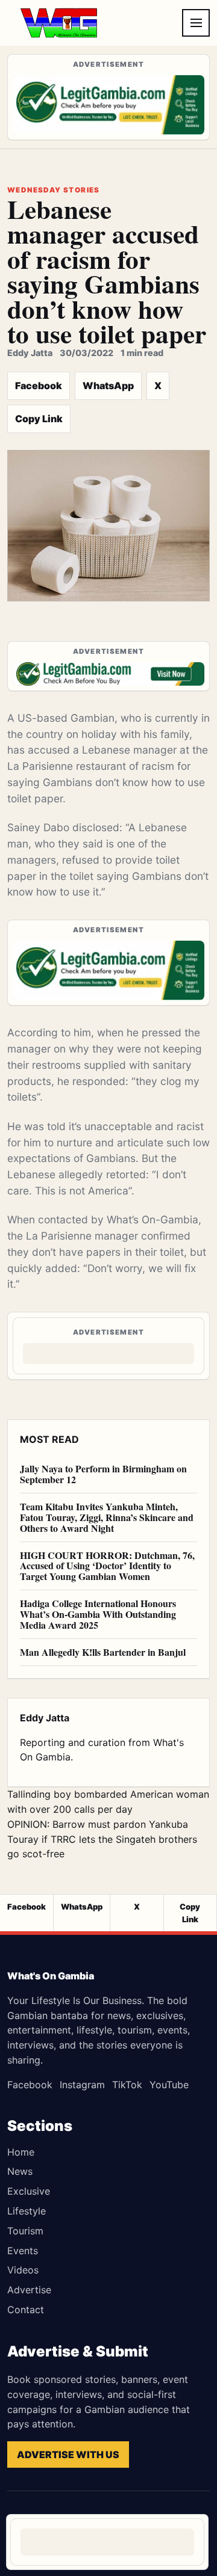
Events (23, 2251)
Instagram (82, 2085)
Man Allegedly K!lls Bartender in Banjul (103, 1652)
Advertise (29, 2290)
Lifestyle (27, 2211)
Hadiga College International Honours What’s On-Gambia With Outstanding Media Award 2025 (98, 1614)
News (20, 2171)
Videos (23, 2270)
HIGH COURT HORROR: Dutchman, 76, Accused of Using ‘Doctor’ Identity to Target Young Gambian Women (107, 1566)
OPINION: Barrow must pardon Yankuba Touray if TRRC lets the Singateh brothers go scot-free (102, 1839)
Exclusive (29, 2191)
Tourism (25, 2231)
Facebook (39, 386)
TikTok (127, 2085)
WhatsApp (108, 386)
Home (21, 2152)
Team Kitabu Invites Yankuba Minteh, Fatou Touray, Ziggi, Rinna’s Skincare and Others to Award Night (107, 1517)
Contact (26, 2310)
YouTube (169, 2085)
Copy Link (39, 419)
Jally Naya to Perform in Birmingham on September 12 (103, 1474)
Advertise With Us (68, 2455)
